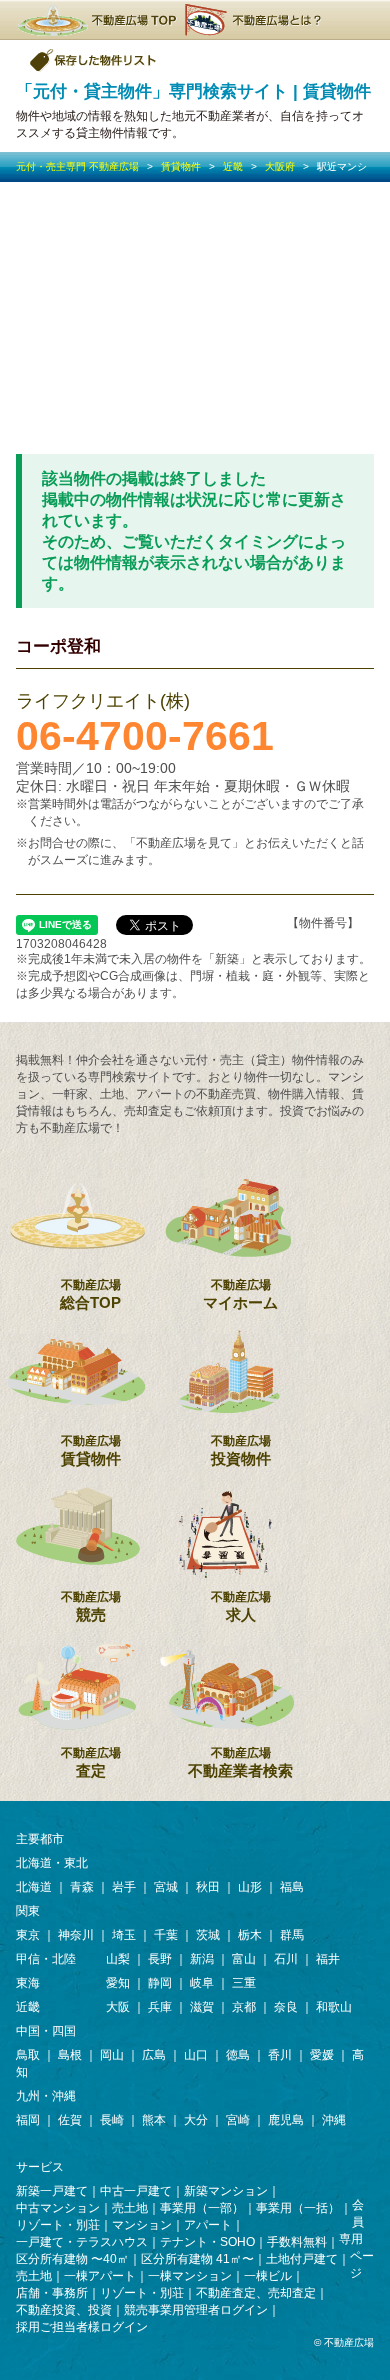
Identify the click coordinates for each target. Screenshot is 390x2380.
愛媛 (322, 2055)
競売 (91, 1606)
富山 (244, 1959)
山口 (196, 2055)
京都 (244, 2007)
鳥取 (28, 2055)
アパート (208, 2225)
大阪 (118, 2007)
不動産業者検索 (240, 1762)
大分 (196, 2120)
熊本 (154, 2120)
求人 (241, 1606)
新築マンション (226, 2191)
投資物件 (241, 1450)
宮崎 (238, 2120)
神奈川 (76, 1935)
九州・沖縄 (46, 2096)
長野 (160, 1959)
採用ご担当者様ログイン (82, 2327)
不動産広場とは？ (256, 20)
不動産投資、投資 (64, 2310)
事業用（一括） (298, 2208)
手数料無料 (297, 2242)
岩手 (124, 1887)
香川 (280, 2055)
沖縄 (334, 2120)
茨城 (208, 1935)
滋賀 (202, 2007)
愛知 (118, 1983)
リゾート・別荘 (58, 2225)
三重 (244, 1983)
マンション (142, 2225)
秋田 (208, 1887)
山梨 (118, 1959)
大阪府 (280, 166)
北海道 (34, 1887)
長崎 (112, 2120)
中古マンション (58, 2208)
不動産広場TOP (96, 20)
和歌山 (334, 2007)
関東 (28, 1911)
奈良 (286, 2007)
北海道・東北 (52, 1863)
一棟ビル (268, 2276)
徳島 (238, 2055)
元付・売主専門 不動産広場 (77, 166)
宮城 (166, 1887)
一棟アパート (100, 2276)
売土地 (130, 2208)
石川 (286, 1959)
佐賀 (70, 2120)
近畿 (233, 166)
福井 (328, 1959)
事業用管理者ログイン (208, 2310)
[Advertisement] (195, 318)
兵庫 (160, 2007)
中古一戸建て (136, 2191)
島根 (70, 2055)
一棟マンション (190, 2276)
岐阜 (202, 1983)
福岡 (28, 2120)
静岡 (160, 1983)
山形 (250, 1887)
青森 (82, 1887)
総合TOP (90, 1294)
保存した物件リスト (94, 60)
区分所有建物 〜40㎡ (72, 2259)
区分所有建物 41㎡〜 (197, 2259)
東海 (28, 1983)
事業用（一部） (202, 2208)
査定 (91, 1762)
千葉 (166, 1935)
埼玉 (124, 1935)
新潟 (202, 1959)
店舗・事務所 (52, 2293)
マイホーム (240, 1294)
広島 (154, 2055)
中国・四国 (46, 2031)
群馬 (292, 1935)
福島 (292, 1887)
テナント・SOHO (207, 2242)
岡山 (112, 2055)
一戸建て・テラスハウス (82, 2242)
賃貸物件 (181, 166)
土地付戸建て (302, 2259)
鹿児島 (286, 2120)
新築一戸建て (52, 2191)
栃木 (250, 1935)
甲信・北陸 (46, 1959)
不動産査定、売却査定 (256, 2293)
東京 (28, 1935)
